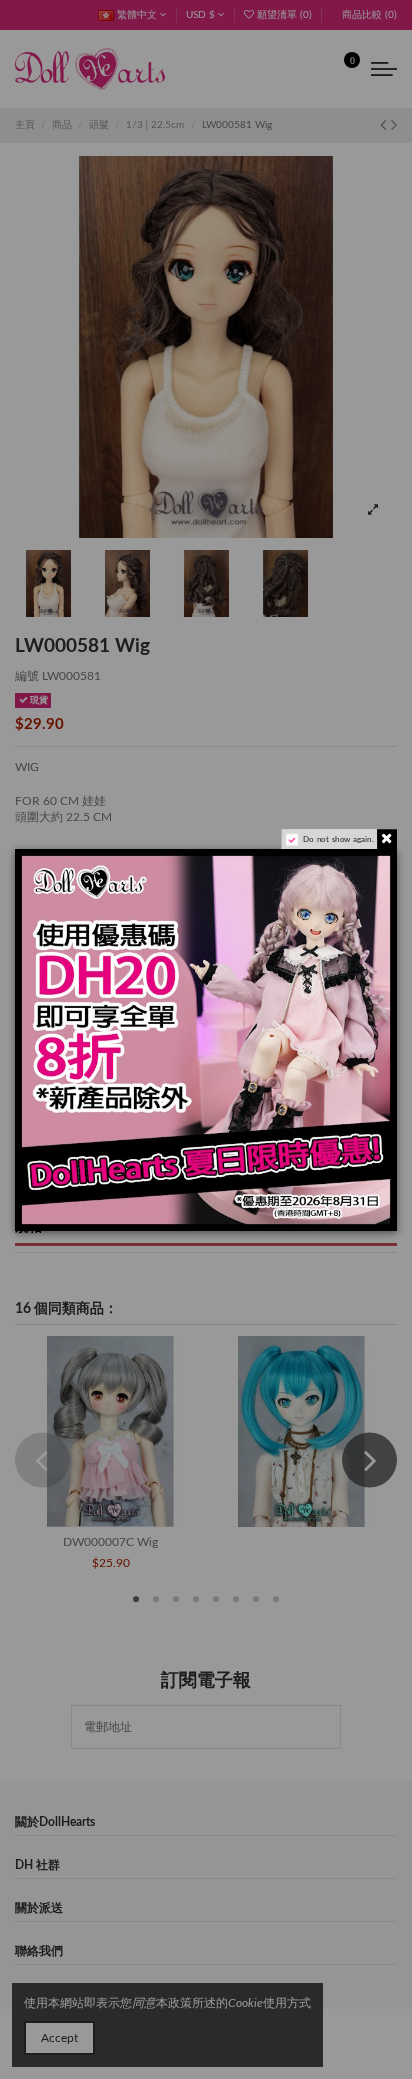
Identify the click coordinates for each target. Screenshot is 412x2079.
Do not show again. (338, 839)
